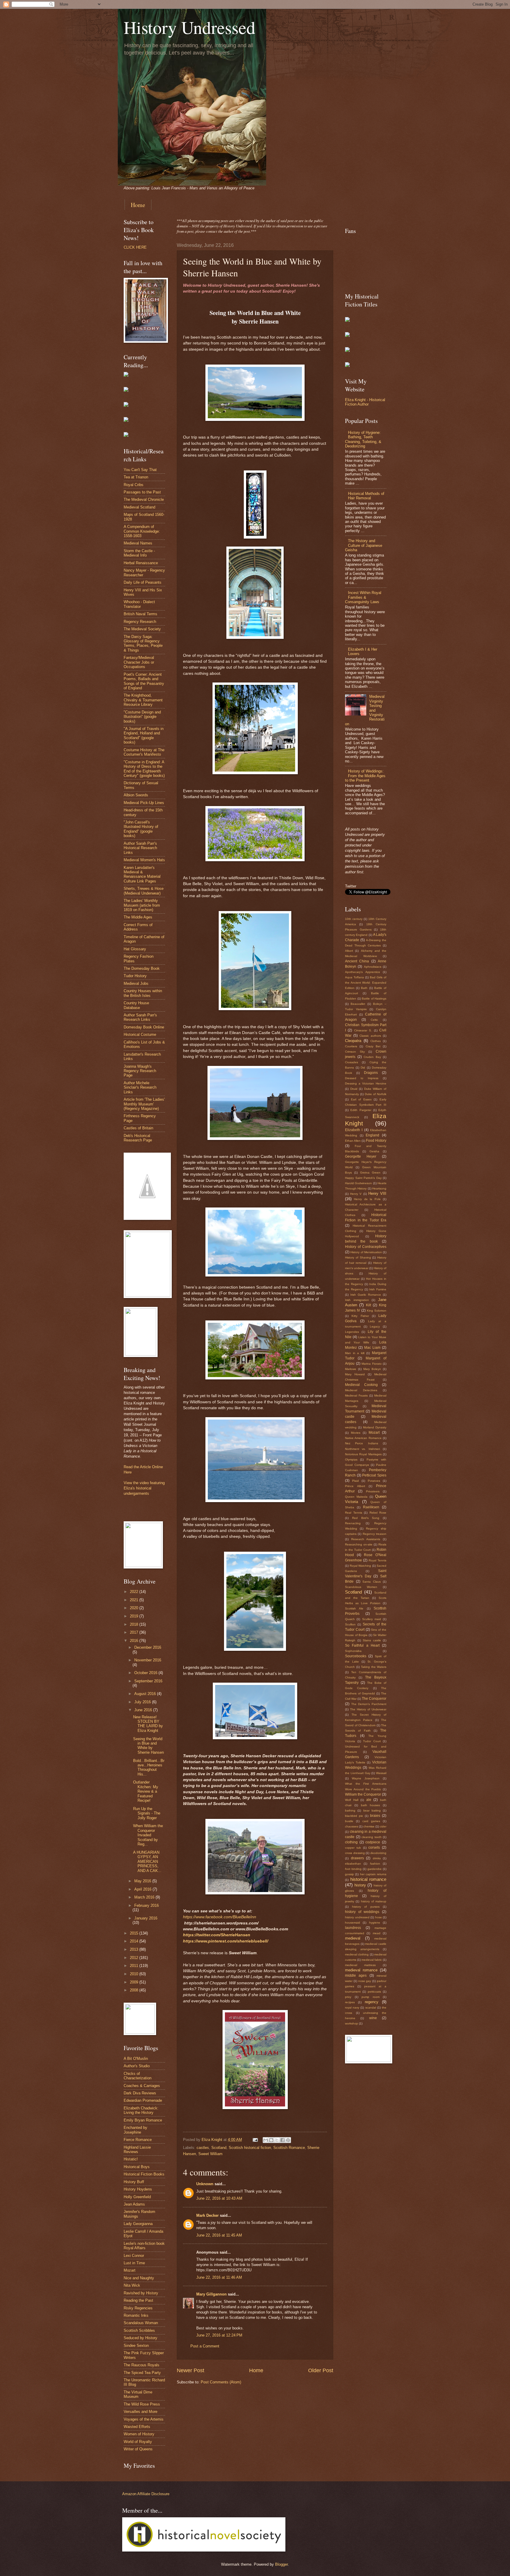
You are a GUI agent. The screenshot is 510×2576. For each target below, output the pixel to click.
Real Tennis (354, 1513)
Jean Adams (134, 2204)
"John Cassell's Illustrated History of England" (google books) (141, 829)
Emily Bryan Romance (143, 2120)
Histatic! (131, 2159)
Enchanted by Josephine (135, 2130)
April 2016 (143, 1889)
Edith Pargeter (361, 1110)
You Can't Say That (140, 470)
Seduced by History (140, 2338)
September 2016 (148, 1681)
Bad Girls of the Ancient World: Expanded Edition (366, 983)
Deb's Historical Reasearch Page (138, 1138)
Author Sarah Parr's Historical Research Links (140, 848)
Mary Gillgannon (211, 2294)
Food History (376, 1141)
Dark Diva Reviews (140, 2093)
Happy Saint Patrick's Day (363, 1178)
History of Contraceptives (366, 1247)
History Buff (134, 2182)
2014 (135, 1941)
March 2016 (145, 1897)
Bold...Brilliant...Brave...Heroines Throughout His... (149, 1767)
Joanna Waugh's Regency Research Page (140, 1071)
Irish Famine (378, 1289)
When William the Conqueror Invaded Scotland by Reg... (148, 1835)
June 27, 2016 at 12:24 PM (219, 2335)
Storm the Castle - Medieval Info (139, 553)
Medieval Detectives (361, 1390)
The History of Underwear (368, 1709)
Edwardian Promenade (143, 2100)
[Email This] (266, 2140)
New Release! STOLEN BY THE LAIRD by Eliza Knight (148, 1724)
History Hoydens (138, 2189)
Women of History (139, 2434)
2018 (135, 1624)
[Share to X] (277, 2140)
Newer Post (191, 2370)
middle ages (356, 1976)
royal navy (352, 2008)
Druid (354, 1089)
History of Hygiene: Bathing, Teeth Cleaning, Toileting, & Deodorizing (363, 439)
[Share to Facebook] (282, 2140)
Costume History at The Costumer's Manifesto (144, 752)
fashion (375, 1864)
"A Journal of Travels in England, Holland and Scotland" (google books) (144, 735)
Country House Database (136, 1005)
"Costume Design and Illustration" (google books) (142, 717)
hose (379, 1917)
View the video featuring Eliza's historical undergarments (144, 1488)
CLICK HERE (135, 247)
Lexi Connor (134, 2256)
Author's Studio (137, 2066)
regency (372, 2002)
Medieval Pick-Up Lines (144, 803)
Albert (349, 951)
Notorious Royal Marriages (363, 1454)
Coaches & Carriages (142, 2086)
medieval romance (361, 1970)
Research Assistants (366, 1539)
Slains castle (372, 1640)
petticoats (374, 1992)
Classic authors (370, 1036)
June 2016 (144, 1710)
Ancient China (357, 961)
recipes (350, 2002)
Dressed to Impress (362, 1078)
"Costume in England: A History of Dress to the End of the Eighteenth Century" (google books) (144, 769)
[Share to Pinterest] (288, 2140)
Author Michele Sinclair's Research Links (140, 1087)
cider (383, 1826)
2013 (135, 1949)
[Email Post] (255, 2140)
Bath (364, 988)
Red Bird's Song (366, 1518)
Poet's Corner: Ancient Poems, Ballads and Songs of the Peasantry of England (144, 681)
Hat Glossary (135, 949)
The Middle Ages (138, 917)
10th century (354, 919)
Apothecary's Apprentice (363, 972)
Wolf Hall (352, 1800)
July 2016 (143, 1702)
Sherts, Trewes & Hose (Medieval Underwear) (144, 891)
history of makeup (374, 1901)
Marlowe (351, 1369)
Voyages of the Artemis (144, 2419)
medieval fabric (372, 1960)
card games (371, 1821)
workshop (352, 2023)
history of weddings (362, 1912)
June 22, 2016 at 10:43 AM (219, 2198)
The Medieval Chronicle (144, 499)
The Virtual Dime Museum (138, 2394)
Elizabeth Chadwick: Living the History (141, 2110)
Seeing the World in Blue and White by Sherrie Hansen (148, 1746)
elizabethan (353, 1864)
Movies (356, 1433)
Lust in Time (134, 2263)
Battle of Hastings (374, 999)
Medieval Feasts (356, 1396)
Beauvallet (358, 1004)
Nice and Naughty (139, 2278)
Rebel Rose (378, 1513)
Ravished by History (141, 2293)
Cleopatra (353, 1041)
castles (203, 2148)
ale (369, 1800)
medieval (353, 1938)
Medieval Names (138, 543)
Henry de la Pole (367, 1199)
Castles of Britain (138, 1128)
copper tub (353, 1848)
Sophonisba (353, 1651)
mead (377, 1933)
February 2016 (147, 1905)
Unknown (205, 2184)
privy (348, 1997)
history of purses (366, 1907)
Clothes (376, 1041)
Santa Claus (372, 1582)
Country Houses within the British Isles (143, 993)
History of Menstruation (366, 1252)
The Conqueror (374, 1699)
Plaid (355, 1481)
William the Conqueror (363, 1794)
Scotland (219, 2148)
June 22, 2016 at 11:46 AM (219, 2277)
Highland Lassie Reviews (137, 2150)
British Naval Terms (140, 614)
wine (373, 2018)
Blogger (281, 2564)
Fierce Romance (138, 2140)
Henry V (356, 1194)
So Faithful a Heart (362, 1645)
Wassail (381, 1773)
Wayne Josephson (366, 1778)
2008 (135, 1990)
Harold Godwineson (358, 1183)
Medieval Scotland (139, 507)
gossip (349, 1874)
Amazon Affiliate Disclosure (146, 2494)
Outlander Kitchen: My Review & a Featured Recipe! (146, 1791)
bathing (350, 1810)
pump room (371, 1997)
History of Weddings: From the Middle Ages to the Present (365, 776)
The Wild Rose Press (142, 2404)
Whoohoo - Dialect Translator (139, 604)
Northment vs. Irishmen (363, 1449)
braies (375, 1816)
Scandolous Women (361, 1587)
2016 (135, 1641)
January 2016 (146, 1918)
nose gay (365, 1981)
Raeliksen (371, 1507)
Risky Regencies (138, 2308)
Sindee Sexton (136, 2346)
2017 (135, 1632)
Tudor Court (372, 1741)
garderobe (375, 1869)
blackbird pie (354, 1816)
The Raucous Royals (142, 2365)
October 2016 (146, 1673)
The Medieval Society (142, 629)
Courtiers (351, 1046)
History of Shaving (358, 1257)
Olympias (351, 1460)
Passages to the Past (142, 492)
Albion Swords (136, 795)
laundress (353, 1928)
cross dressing (355, 1853)
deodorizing (378, 1853)
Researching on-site (359, 1544)
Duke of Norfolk (376, 1094)
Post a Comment (205, 2346)
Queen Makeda (356, 1497)
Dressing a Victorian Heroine (366, 1083)
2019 (135, 1616)
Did (363, 1068)
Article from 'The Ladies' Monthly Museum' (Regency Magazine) (144, 1104)
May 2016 (143, 1881)
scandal (371, 2008)
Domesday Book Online (144, 1027)
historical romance (368, 1879)
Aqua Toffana (354, 977)
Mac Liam (372, 1348)
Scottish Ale (354, 1608)
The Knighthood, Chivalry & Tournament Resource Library (143, 700)
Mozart (130, 2270)
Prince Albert (355, 1486)
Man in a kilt (355, 1353)
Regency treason (375, 1534)
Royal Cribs (134, 485)
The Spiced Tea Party (142, 2373)
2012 (135, 1958)
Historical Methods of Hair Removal (366, 496)
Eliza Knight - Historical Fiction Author (365, 402)
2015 (135, 1933)
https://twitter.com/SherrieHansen (217, 1935)
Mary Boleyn (372, 1369)
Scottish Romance (289, 2148)
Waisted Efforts (137, 2427)
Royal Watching (361, 1566)
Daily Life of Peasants (143, 582)
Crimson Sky (355, 1052)
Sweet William (210, 2154)
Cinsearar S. (363, 1030)
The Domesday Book (142, 968)
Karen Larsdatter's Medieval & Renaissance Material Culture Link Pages (142, 874)
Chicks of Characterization (138, 2076)
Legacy (375, 1326)
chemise (369, 1826)
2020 (135, 1608)
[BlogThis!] (271, 2140)
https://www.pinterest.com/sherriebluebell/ (226, 1941)
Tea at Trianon (136, 477)
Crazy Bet (373, 1046)
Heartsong (379, 1188)
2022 (135, 1592)
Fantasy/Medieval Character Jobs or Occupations (139, 662)
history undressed (357, 1917)
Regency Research (140, 622)
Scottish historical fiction (250, 2148)
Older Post (321, 2370)
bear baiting (372, 1810)
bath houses (371, 1805)
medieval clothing (357, 1954)
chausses (352, 1826)
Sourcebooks (356, 1656)
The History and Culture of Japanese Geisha (364, 545)
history (360, 1885)
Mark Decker (207, 2215)
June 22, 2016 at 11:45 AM (219, 2235)
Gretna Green (370, 1173)
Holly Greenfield (137, 2197)
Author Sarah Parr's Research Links (140, 1017)
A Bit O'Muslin (136, 2059)
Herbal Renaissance (141, 563)
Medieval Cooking (361, 1385)
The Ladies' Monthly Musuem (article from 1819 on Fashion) (142, 905)
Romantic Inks (136, 2315)
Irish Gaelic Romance (366, 1295)
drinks (377, 1858)
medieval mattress (360, 1965)
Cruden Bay (372, 1057)
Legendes (352, 1332)
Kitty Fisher (360, 1316)
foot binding (353, 1869)
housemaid (353, 1923)
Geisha (374, 1151)
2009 (135, 1982)
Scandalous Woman (141, 2323)
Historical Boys (137, 2167)
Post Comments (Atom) (221, 2382)
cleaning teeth (372, 1837)
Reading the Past (138, 2300)
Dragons (371, 1073)
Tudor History (135, 976)
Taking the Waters (374, 1667)
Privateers (373, 1491)
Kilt (368, 1305)
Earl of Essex (361, 1099)
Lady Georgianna (138, 2224)
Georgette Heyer (361, 1156)
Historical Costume (140, 1034)
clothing (351, 1842)
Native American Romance (363, 1438)
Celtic (374, 1020)
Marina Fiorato (372, 1364)
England (372, 1135)
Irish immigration (357, 1300)
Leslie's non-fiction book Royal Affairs (144, 2246)
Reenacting (353, 1523)
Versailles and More (140, 2412)
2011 (135, 1966)
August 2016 (146, 1694)
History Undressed (189, 27)
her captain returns (373, 1874)
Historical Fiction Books (144, 2174)
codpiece (373, 1842)
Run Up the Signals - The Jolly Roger (147, 1813)
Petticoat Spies (374, 1475)
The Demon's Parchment (369, 1704)
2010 (135, 1974)
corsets (374, 1847)
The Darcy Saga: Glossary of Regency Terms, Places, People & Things (143, 643)
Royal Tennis (377, 1560)
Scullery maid (372, 1619)
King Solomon (377, 1311)
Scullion (350, 1624)
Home (138, 205)
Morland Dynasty (375, 1427)
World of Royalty (138, 2442)
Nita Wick (132, 2285)
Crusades (352, 1062)
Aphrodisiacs (373, 967)
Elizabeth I (354, 1130)
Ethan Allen (353, 1141)
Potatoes (374, 1481)
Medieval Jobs (136, 983)
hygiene (375, 1923)
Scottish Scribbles (139, 2330)
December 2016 (148, 1647)
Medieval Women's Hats (144, 860)
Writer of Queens (138, 2449)
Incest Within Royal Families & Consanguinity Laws (363, 597)
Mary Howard (355, 1374)
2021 (135, 1600)
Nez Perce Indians (362, 1443)
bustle (349, 1821)
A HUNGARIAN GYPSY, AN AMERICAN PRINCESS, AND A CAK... (147, 1862)
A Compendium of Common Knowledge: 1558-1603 (142, 531)
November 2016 (148, 1660)
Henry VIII (377, 1193)
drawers (357, 1858)
